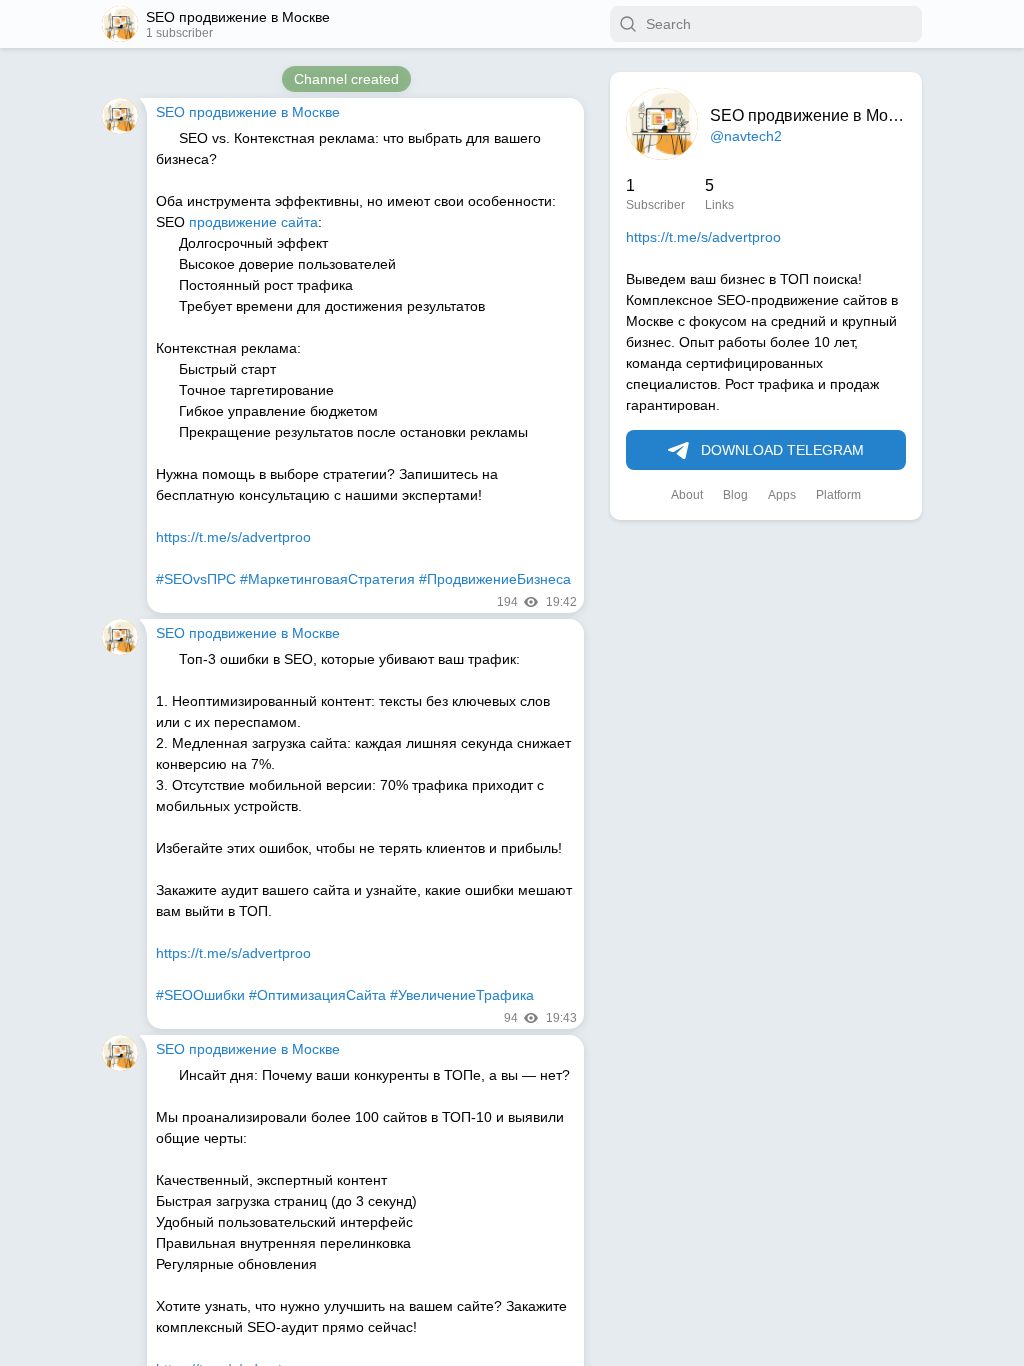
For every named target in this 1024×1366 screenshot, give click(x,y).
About (687, 495)
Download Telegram (782, 450)
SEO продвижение (216, 558)
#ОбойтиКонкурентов (418, 433)
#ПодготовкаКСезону (329, 1271)
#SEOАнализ (198, 433)
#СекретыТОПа (294, 433)
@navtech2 (746, 136)
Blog (735, 495)
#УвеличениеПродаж (335, 852)
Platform (838, 495)
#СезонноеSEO (206, 1271)
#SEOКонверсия (209, 852)
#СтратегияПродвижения (484, 1271)
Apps (782, 495)
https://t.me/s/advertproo (703, 237)
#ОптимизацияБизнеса (483, 852)
